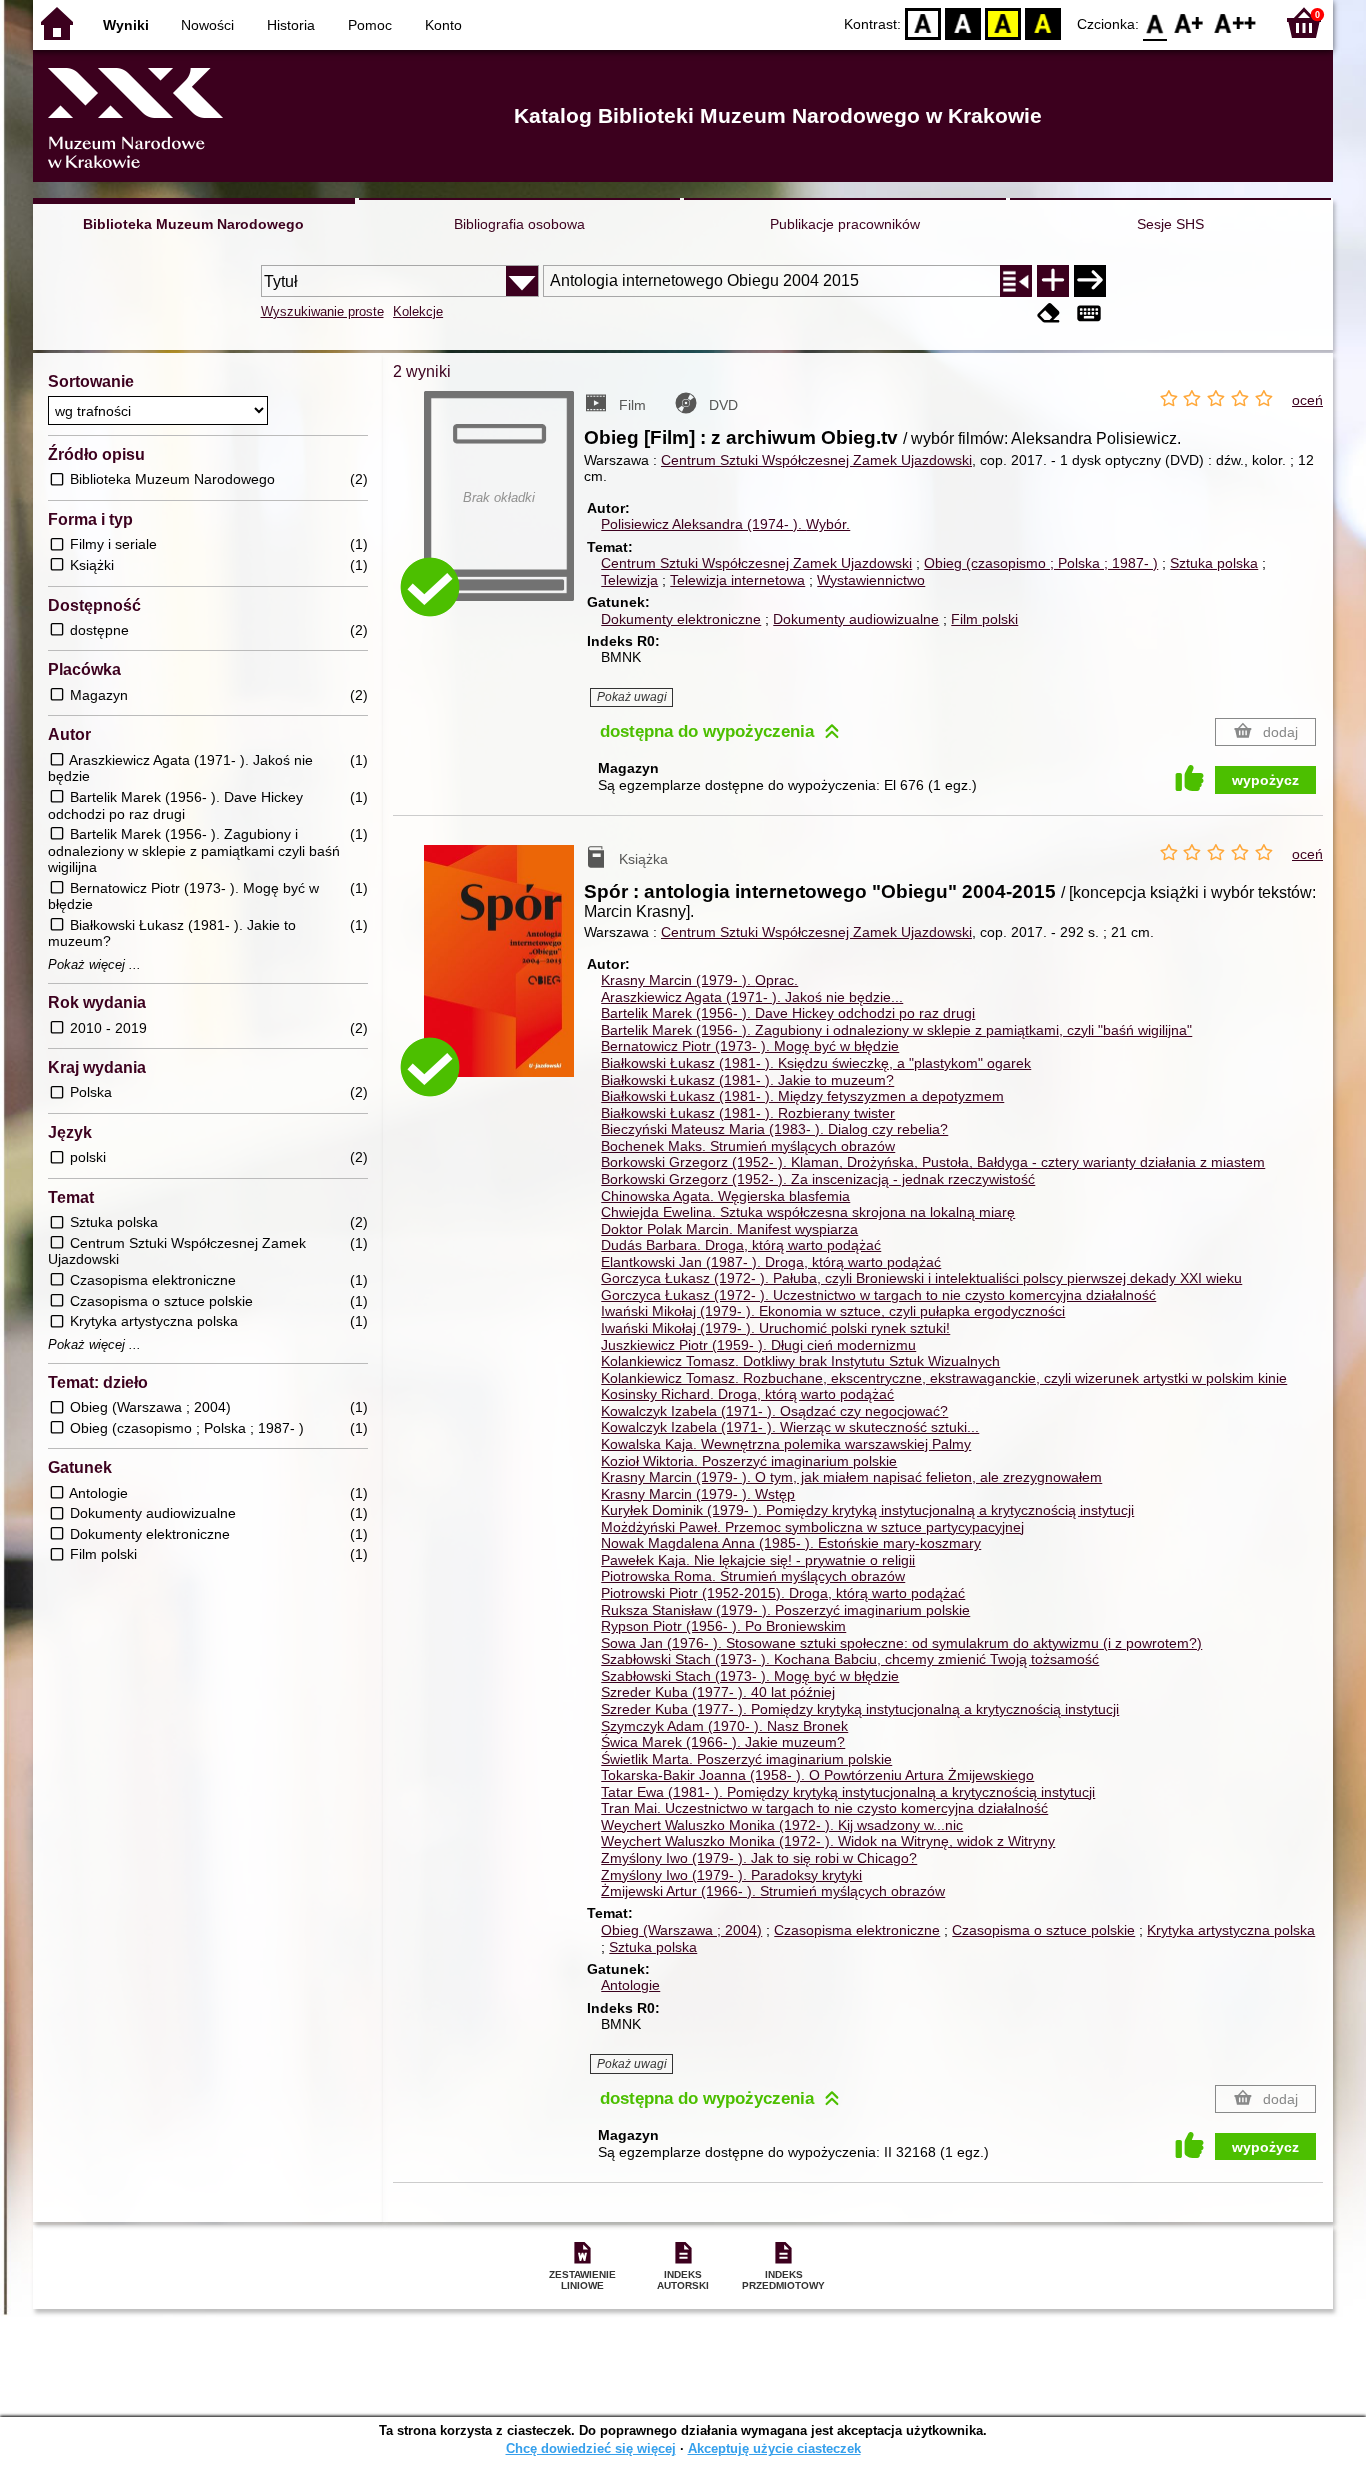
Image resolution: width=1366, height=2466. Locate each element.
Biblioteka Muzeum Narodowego (193, 224)
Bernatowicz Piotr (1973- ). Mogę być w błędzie (750, 1046)
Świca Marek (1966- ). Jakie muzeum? (723, 1742)
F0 (1155, 22)
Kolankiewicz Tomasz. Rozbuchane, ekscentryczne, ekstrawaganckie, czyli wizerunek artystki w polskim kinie (944, 1378)
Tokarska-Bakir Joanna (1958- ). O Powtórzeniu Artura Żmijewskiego (817, 1775)
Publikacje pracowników (845, 224)
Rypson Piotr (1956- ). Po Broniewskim (723, 1626)
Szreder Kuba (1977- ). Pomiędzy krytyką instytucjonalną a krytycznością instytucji (860, 1709)
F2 (1235, 22)
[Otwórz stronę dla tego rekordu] (504, 975)
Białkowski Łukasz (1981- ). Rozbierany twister (748, 1113)
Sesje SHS (1170, 224)
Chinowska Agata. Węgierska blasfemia (725, 1196)
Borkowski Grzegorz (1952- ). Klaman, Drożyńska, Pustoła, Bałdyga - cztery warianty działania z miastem (933, 1162)
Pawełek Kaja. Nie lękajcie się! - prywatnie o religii (758, 1560)
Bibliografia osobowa (519, 224)
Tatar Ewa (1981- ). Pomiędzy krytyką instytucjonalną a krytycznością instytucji (848, 1792)
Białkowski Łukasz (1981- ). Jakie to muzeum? (747, 1080)
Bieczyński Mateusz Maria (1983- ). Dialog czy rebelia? (774, 1129)
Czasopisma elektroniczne (857, 1930)
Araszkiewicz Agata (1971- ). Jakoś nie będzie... (752, 997)
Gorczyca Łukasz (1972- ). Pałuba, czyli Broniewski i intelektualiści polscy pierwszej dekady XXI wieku (921, 1278)
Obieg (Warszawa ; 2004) (681, 1930)
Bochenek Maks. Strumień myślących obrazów (748, 1146)
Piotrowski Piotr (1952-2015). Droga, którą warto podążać (783, 1593)
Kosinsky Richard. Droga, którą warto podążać (747, 1394)
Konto (443, 25)
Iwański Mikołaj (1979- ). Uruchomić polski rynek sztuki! (775, 1328)
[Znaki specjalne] (1089, 313)
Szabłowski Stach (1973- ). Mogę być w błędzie (750, 1676)
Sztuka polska (1214, 563)
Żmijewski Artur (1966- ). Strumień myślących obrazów (773, 1891)
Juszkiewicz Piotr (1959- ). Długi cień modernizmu (758, 1345)
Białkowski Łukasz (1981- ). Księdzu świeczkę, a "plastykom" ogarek (816, 1063)
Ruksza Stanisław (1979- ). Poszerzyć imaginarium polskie (785, 1610)
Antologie (630, 1985)
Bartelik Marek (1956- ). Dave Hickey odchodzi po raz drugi (788, 1013)
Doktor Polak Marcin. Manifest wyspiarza (729, 1229)
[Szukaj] (1090, 281)
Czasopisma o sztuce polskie (1043, 1930)
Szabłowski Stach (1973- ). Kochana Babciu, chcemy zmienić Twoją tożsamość (850, 1659)
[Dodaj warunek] (1053, 281)
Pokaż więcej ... (94, 965)
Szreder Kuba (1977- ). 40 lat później (718, 1692)
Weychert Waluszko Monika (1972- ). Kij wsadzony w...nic (782, 1825)
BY (1043, 22)
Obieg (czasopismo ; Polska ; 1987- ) (1041, 563)
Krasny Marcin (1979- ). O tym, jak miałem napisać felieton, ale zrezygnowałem (851, 1477)
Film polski (984, 619)
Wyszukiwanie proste (322, 311)
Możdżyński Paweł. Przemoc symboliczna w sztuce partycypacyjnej (812, 1527)
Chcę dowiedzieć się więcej (591, 2448)
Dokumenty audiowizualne (856, 619)
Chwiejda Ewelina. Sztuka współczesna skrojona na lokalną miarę (808, 1212)
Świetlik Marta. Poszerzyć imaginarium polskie (746, 1759)
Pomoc (370, 25)
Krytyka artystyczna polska (1231, 1930)
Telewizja (629, 580)
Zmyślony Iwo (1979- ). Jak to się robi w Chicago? (759, 1858)
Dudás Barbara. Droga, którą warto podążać (741, 1245)
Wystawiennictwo (871, 580)
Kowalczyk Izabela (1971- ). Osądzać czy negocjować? (774, 1411)
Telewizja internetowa (737, 580)
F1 (1189, 22)
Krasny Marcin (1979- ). (699, 980)
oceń (1307, 400)
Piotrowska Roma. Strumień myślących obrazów (753, 1576)
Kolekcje (418, 311)
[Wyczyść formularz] (1049, 313)
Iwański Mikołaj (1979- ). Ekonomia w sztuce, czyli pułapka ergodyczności (833, 1311)
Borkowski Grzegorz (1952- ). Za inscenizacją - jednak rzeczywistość (818, 1179)
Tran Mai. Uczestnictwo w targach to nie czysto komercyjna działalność (824, 1808)
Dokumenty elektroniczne (681, 619)
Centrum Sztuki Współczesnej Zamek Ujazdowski (816, 460)
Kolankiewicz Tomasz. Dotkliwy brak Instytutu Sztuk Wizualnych (800, 1361)
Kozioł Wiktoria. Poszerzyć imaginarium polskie (749, 1461)
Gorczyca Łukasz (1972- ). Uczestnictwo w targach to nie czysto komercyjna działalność (878, 1295)
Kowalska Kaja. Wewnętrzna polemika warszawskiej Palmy (786, 1444)
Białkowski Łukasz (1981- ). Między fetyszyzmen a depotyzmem (802, 1096)
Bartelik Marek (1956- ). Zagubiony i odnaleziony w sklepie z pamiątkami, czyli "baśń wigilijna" (896, 1030)
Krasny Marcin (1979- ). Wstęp (698, 1494)
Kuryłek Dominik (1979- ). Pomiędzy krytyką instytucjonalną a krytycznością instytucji (867, 1510)
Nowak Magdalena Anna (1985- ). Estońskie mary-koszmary (791, 1543)
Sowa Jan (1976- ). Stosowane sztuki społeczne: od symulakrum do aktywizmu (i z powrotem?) (901, 1643)
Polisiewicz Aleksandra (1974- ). (725, 524)
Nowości (207, 25)
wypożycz (1265, 780)
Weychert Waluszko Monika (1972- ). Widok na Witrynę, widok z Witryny (828, 1841)
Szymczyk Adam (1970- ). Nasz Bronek (724, 1726)
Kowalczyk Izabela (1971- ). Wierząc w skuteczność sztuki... (790, 1427)
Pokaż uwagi (632, 697)
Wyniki (126, 25)
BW (963, 22)
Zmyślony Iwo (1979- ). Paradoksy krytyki (731, 1875)
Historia (291, 25)
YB (1003, 22)
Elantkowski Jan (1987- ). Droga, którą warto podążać (771, 1262)
